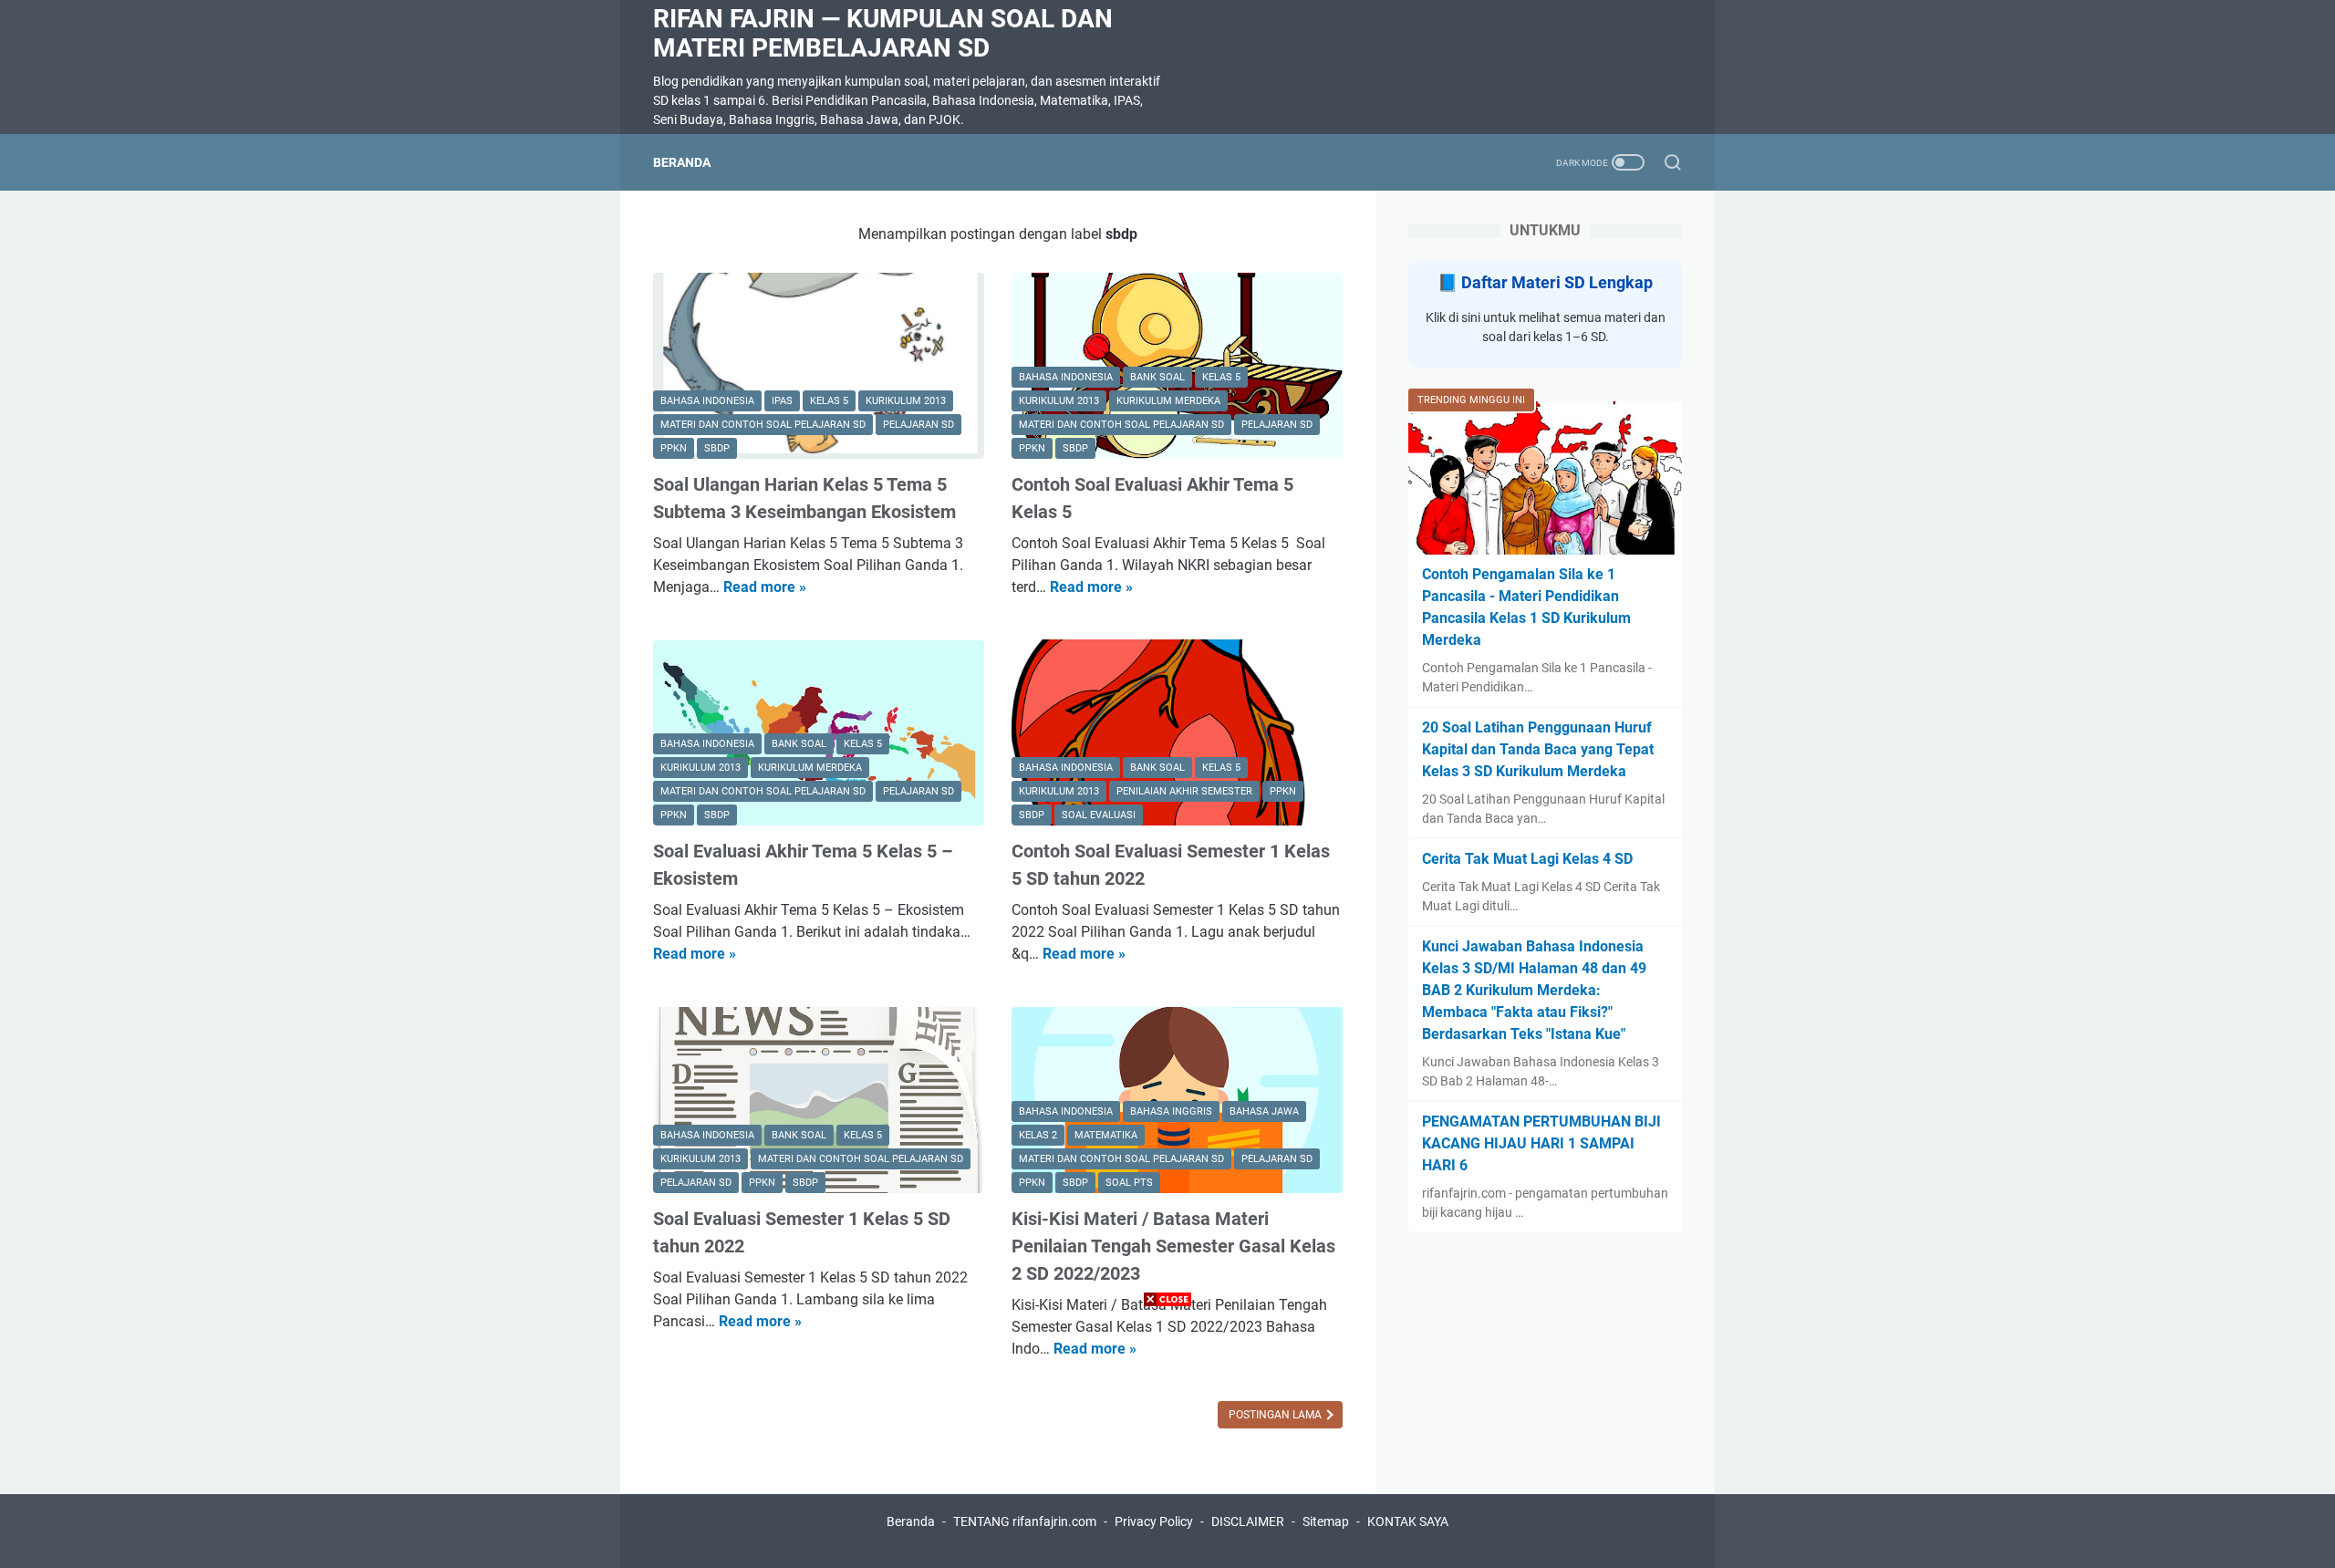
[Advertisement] (1167, 1440)
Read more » (765, 587)
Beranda (682, 162)
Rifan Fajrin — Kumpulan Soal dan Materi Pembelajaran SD (883, 33)
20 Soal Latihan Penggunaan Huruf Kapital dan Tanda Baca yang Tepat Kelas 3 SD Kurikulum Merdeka (1538, 749)
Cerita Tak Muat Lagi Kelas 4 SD (1527, 859)
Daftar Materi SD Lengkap (1557, 282)
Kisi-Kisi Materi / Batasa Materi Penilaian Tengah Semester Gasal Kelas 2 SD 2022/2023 (1173, 1246)
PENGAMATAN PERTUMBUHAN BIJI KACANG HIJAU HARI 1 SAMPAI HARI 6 (1541, 1143)
